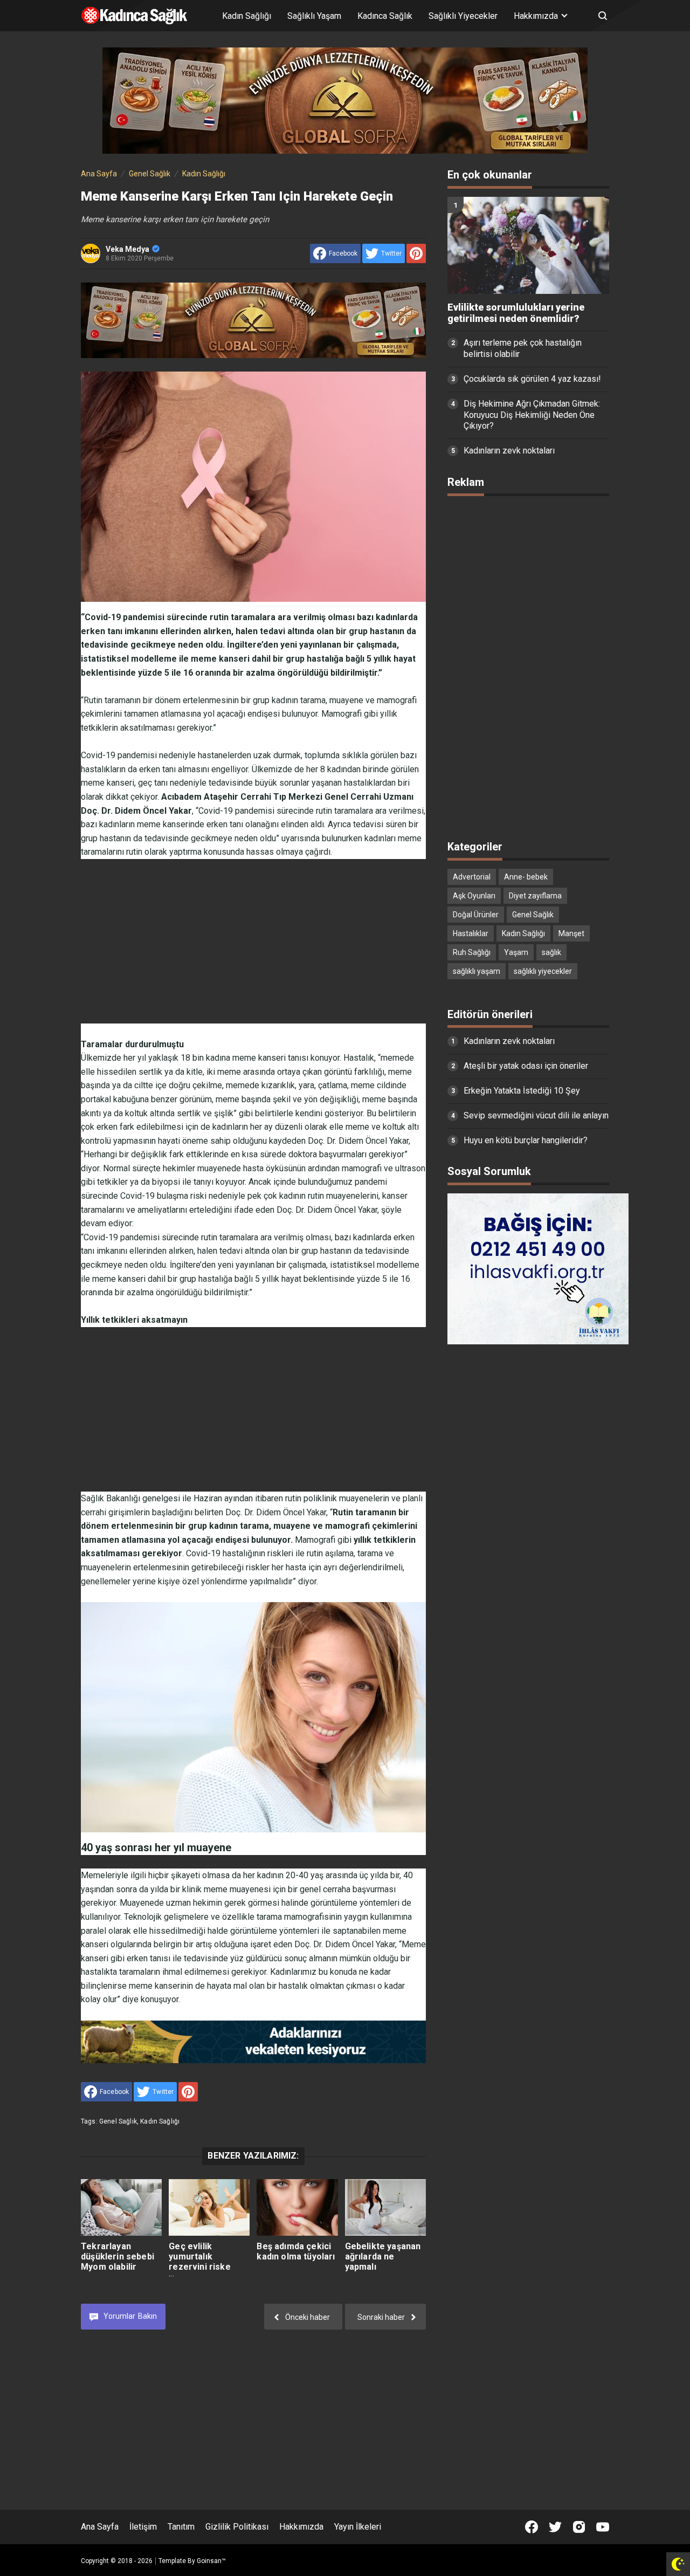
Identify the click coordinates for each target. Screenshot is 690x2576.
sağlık (551, 952)
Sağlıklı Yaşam (314, 16)
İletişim (143, 2527)
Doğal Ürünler (476, 915)
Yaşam (516, 952)
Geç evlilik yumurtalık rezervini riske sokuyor (199, 2262)
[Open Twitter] (555, 2527)
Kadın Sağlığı (247, 16)
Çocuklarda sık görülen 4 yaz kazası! (532, 379)
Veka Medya (127, 249)
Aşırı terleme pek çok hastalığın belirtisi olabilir (523, 348)
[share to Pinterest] (416, 253)
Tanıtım (181, 2527)
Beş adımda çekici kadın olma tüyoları (296, 2251)
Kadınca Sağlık (385, 16)
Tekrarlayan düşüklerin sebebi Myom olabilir (118, 2256)
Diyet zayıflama (535, 896)
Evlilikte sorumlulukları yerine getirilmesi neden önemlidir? (516, 313)
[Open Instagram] (579, 2527)
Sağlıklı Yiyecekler (463, 16)
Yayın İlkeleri (358, 2527)
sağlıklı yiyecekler (543, 971)
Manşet (571, 933)
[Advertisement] (253, 935)
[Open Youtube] (603, 2527)
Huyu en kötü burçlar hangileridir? (526, 1140)
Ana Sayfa (100, 2527)
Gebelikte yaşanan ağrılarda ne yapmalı (383, 2256)
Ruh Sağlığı (472, 952)
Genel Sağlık (118, 2121)
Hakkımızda (301, 2527)
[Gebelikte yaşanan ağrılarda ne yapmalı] (385, 2207)
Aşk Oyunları (474, 896)
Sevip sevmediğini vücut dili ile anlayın (536, 1115)
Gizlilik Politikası (237, 2527)
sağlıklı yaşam (477, 971)
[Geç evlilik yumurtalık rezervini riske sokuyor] (209, 2207)
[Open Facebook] (532, 2527)
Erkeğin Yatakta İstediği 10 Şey (522, 1091)
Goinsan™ (211, 2561)
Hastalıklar (471, 933)
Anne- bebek (526, 877)
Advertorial (472, 877)
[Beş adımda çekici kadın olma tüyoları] (297, 2207)
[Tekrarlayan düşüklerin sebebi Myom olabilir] (121, 2207)
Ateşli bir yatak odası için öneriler (526, 1066)
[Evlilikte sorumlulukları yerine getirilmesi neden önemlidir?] (528, 245)
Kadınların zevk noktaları (509, 451)
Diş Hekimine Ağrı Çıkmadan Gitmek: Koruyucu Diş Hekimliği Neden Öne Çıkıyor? (532, 415)
